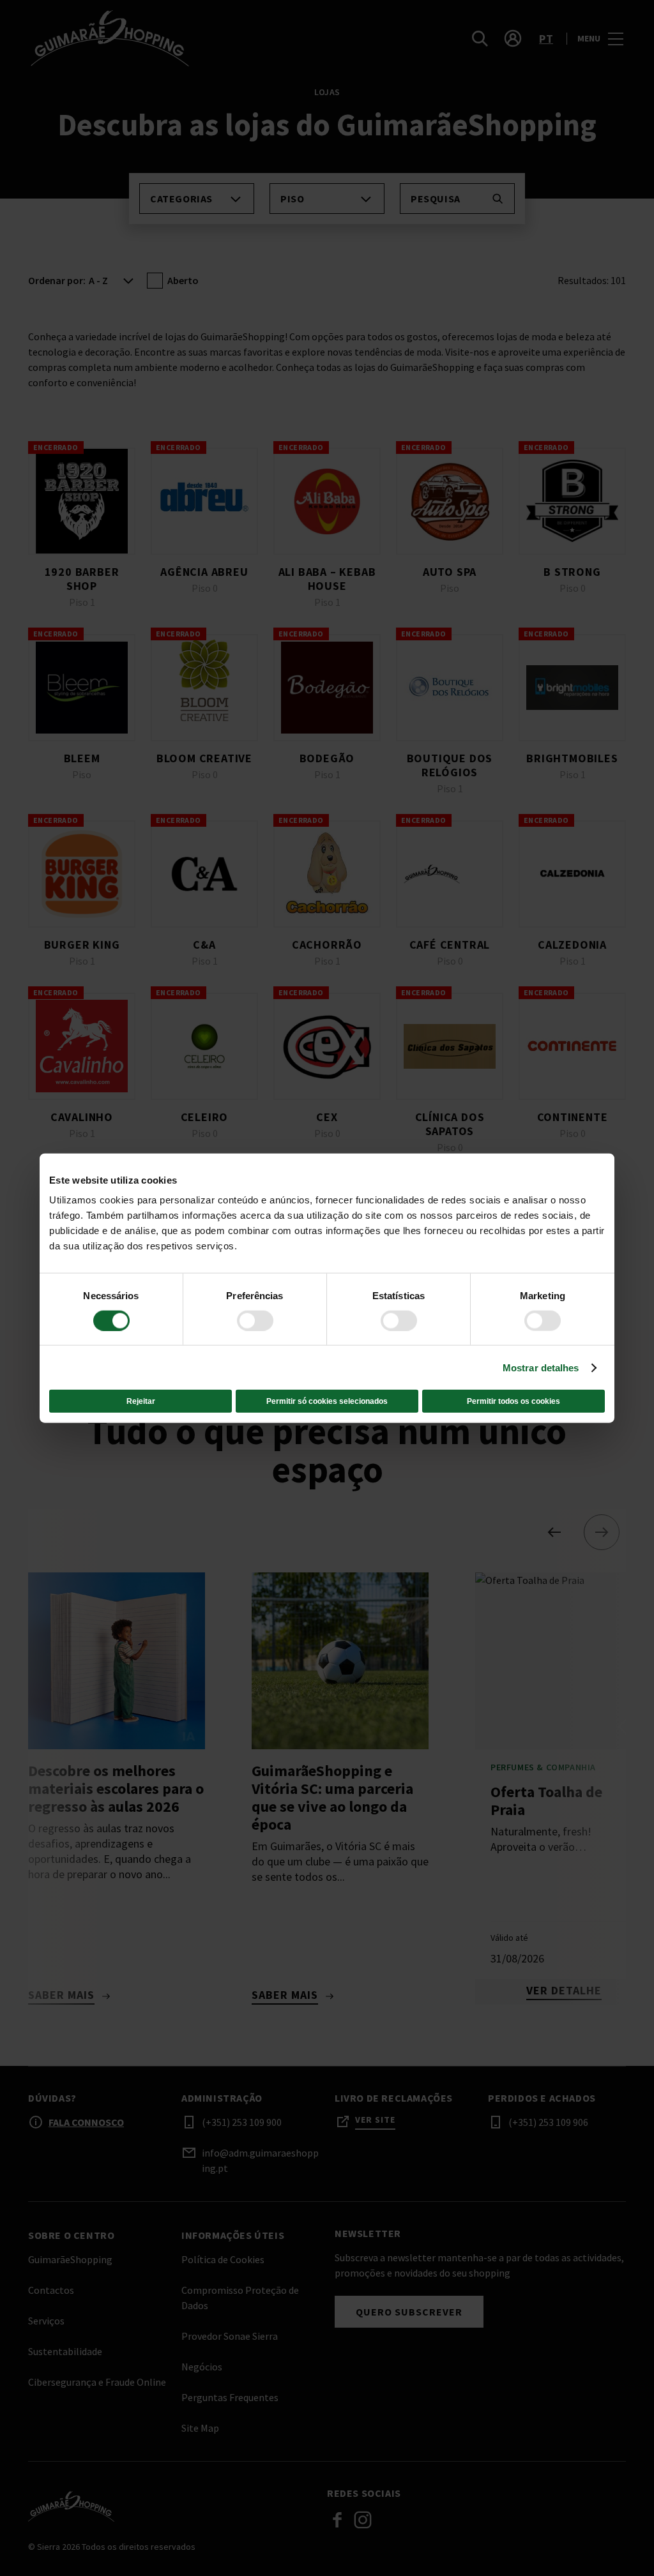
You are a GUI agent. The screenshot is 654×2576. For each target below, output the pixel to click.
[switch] (255, 1320)
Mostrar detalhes (541, 1367)
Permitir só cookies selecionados (327, 1401)
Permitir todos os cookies (513, 1401)
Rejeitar (141, 1401)
